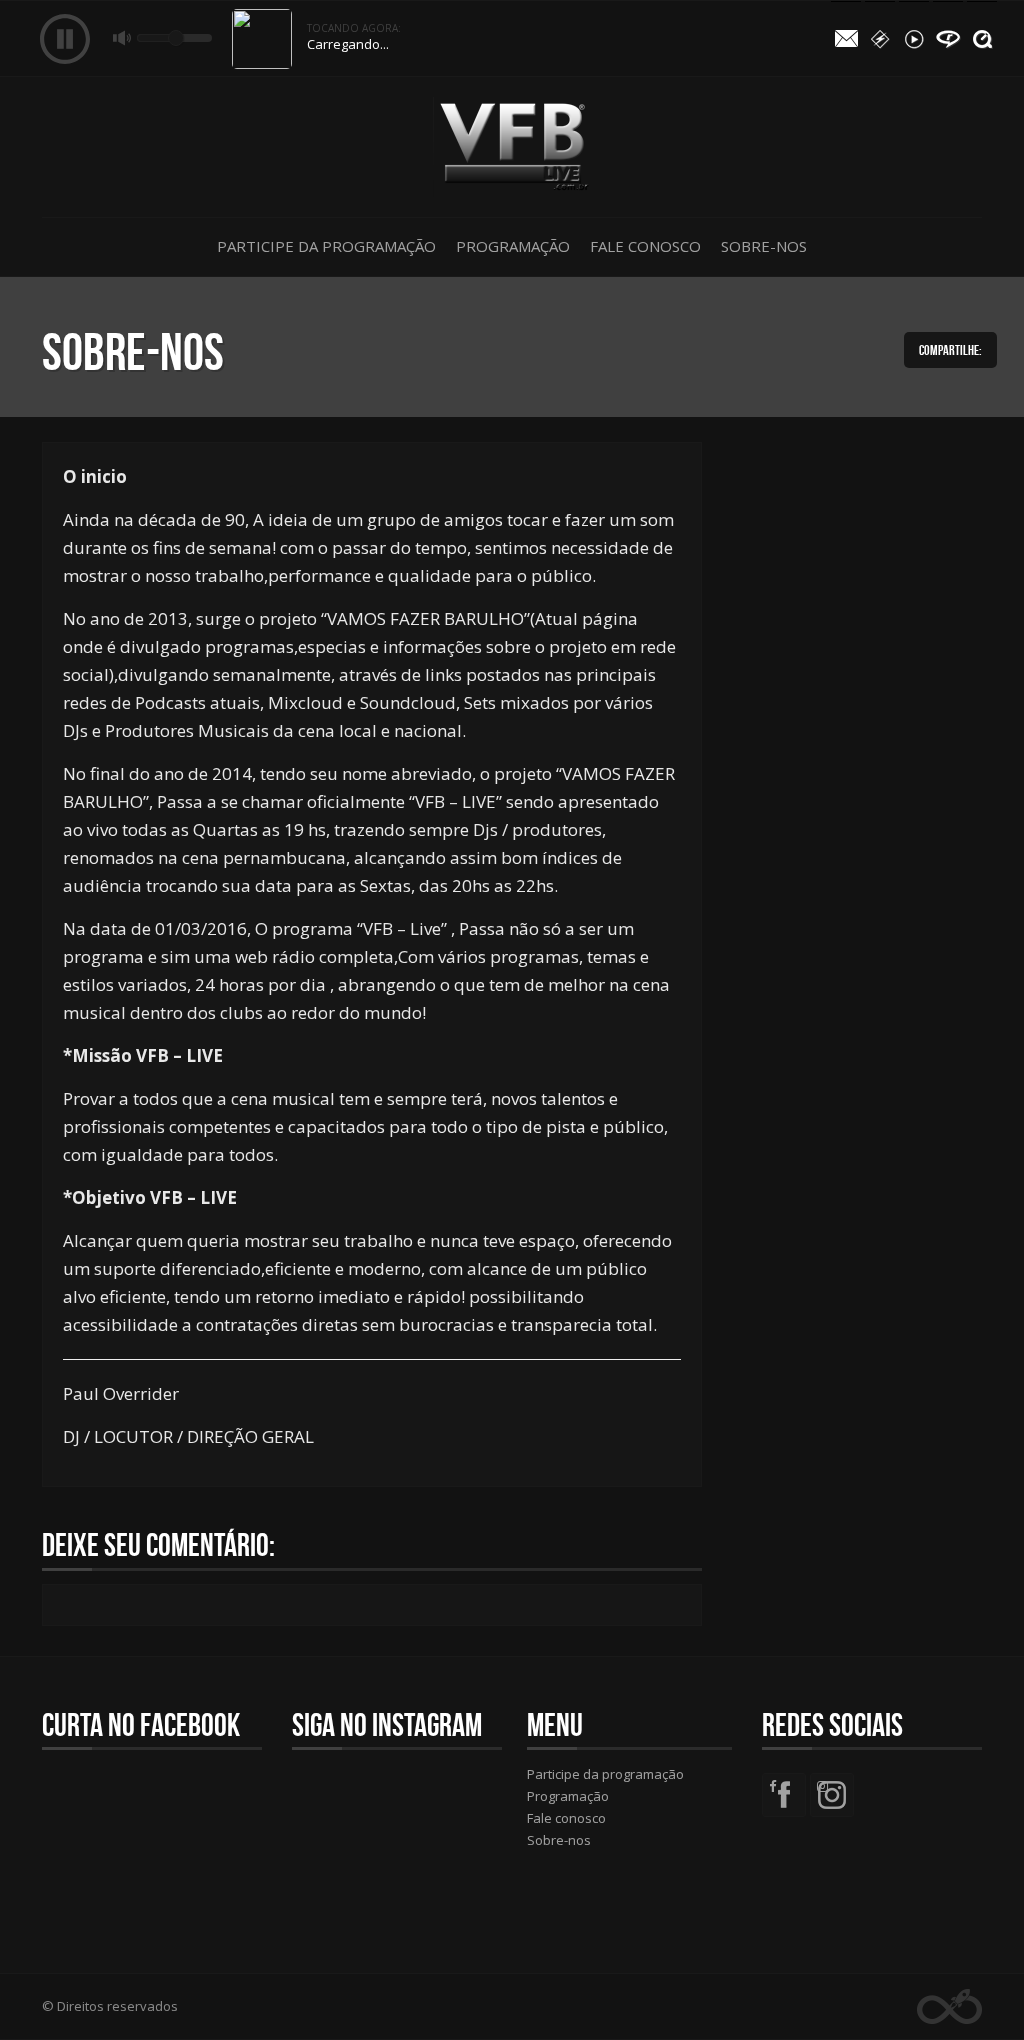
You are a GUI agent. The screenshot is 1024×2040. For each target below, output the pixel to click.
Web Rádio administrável (949, 2006)
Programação (513, 246)
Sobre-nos (764, 246)
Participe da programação (326, 246)
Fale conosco (645, 246)
